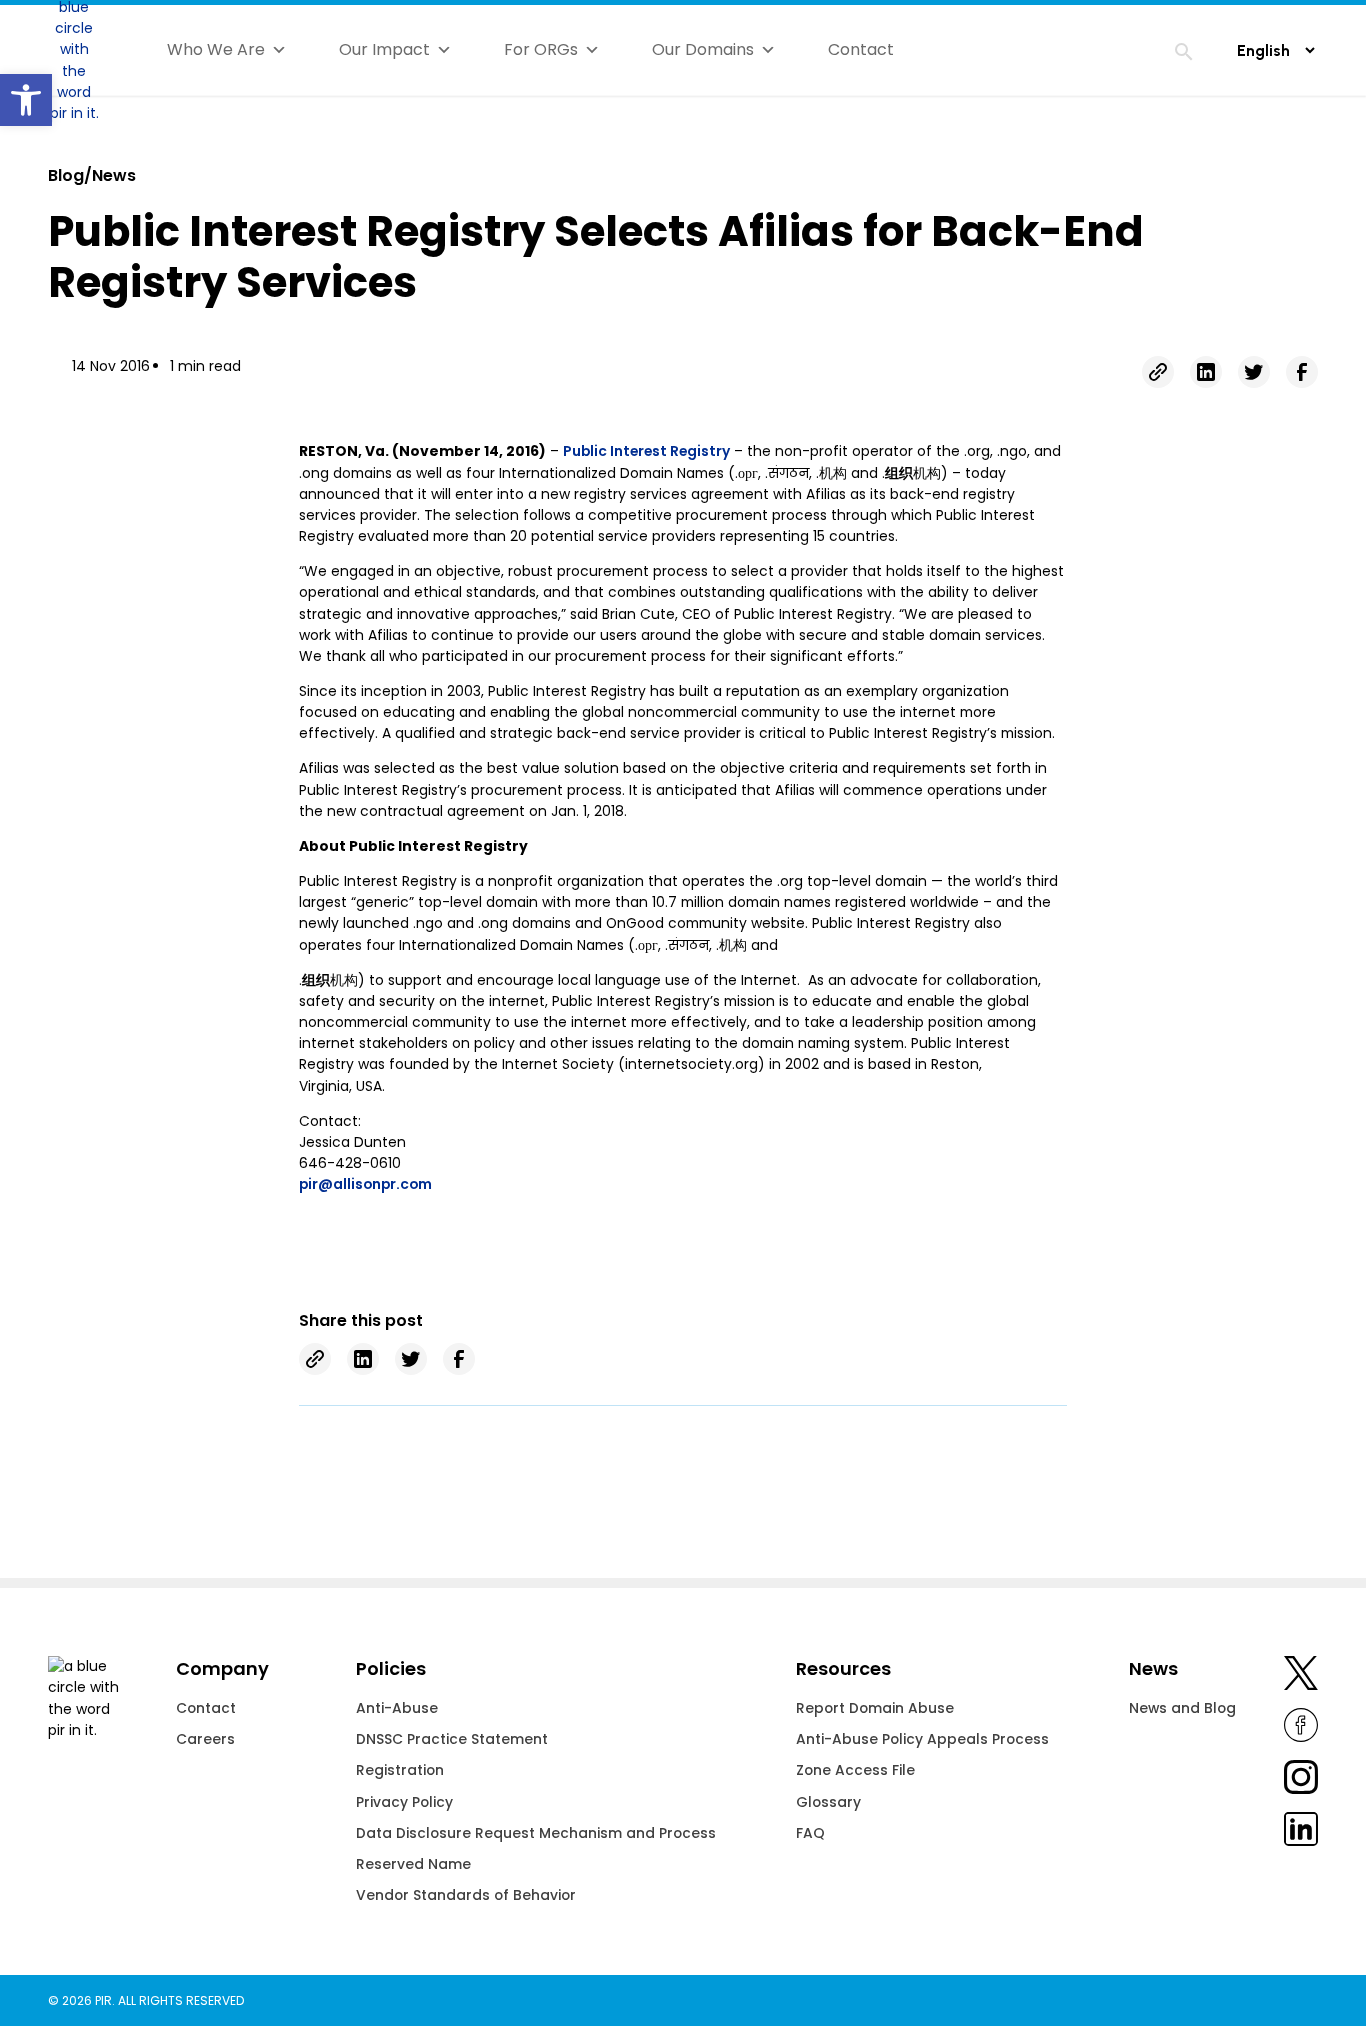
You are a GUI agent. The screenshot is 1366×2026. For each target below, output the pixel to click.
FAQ (810, 1833)
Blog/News (92, 175)
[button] (26, 100)
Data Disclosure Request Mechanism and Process (536, 1833)
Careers (205, 1739)
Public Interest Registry (646, 451)
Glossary (828, 1802)
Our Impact (384, 49)
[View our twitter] (1301, 1677)
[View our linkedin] (1301, 1833)
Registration (400, 1770)
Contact (861, 49)
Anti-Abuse (397, 1708)
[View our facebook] (1301, 1729)
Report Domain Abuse (875, 1708)
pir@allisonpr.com (365, 1184)
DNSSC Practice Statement (452, 1739)
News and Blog (1182, 1708)
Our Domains (703, 49)
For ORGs (541, 49)
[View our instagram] (1301, 1781)
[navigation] (1184, 55)
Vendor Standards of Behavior (466, 1895)
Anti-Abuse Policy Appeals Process (922, 1739)
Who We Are (216, 49)
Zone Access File (855, 1770)
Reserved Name (413, 1864)
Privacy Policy (404, 1802)
